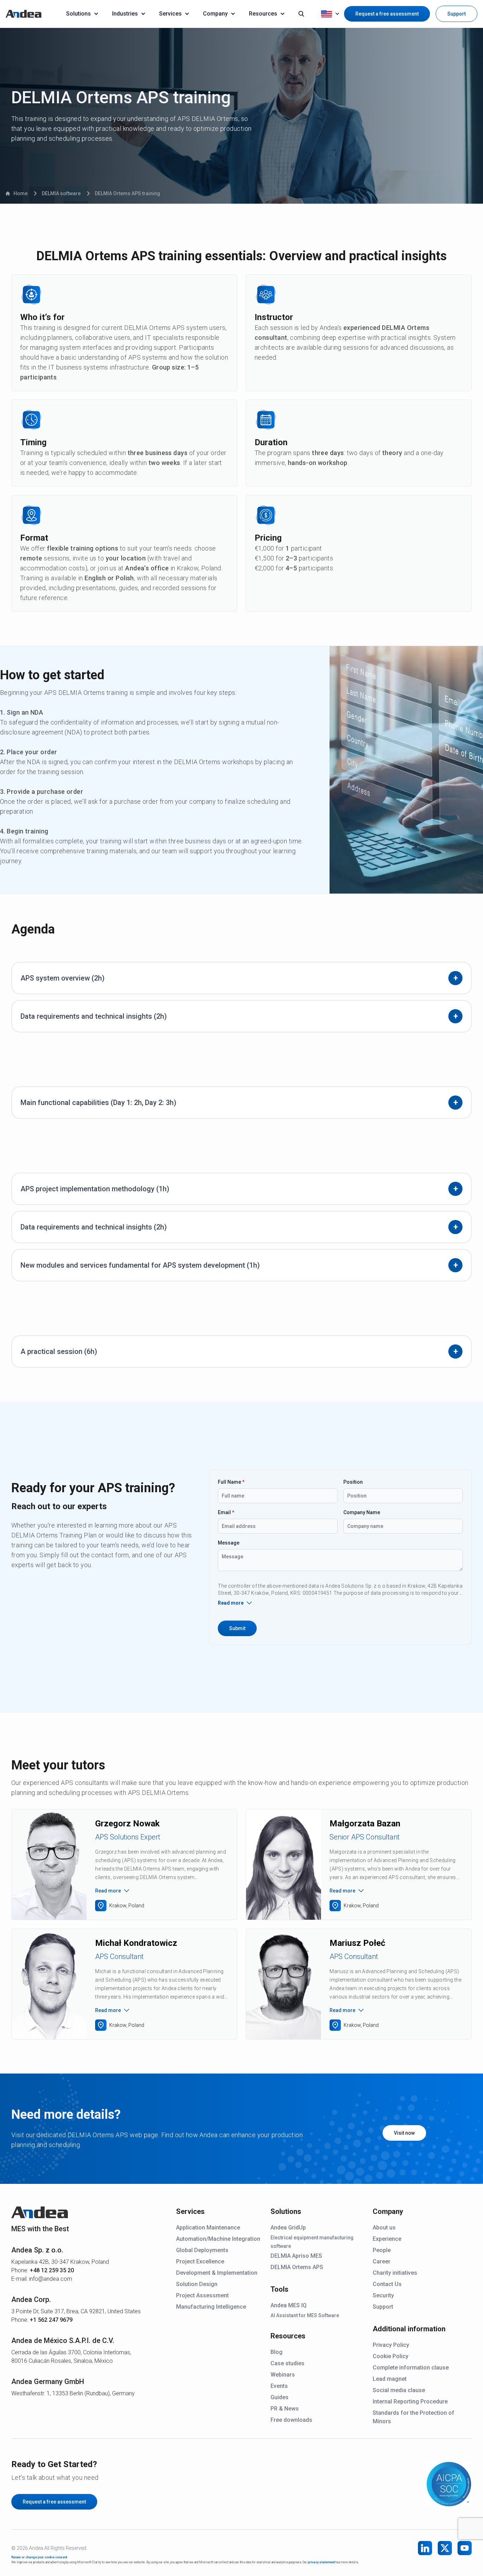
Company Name (362, 1512)
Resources (263, 14)
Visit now (404, 2133)
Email (226, 1512)
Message (229, 1543)
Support (456, 14)
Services (170, 14)
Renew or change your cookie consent (39, 2557)
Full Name (231, 1482)
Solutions (78, 14)
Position (353, 1482)
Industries (125, 14)
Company (215, 14)
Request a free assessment (387, 14)
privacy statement (321, 2562)
